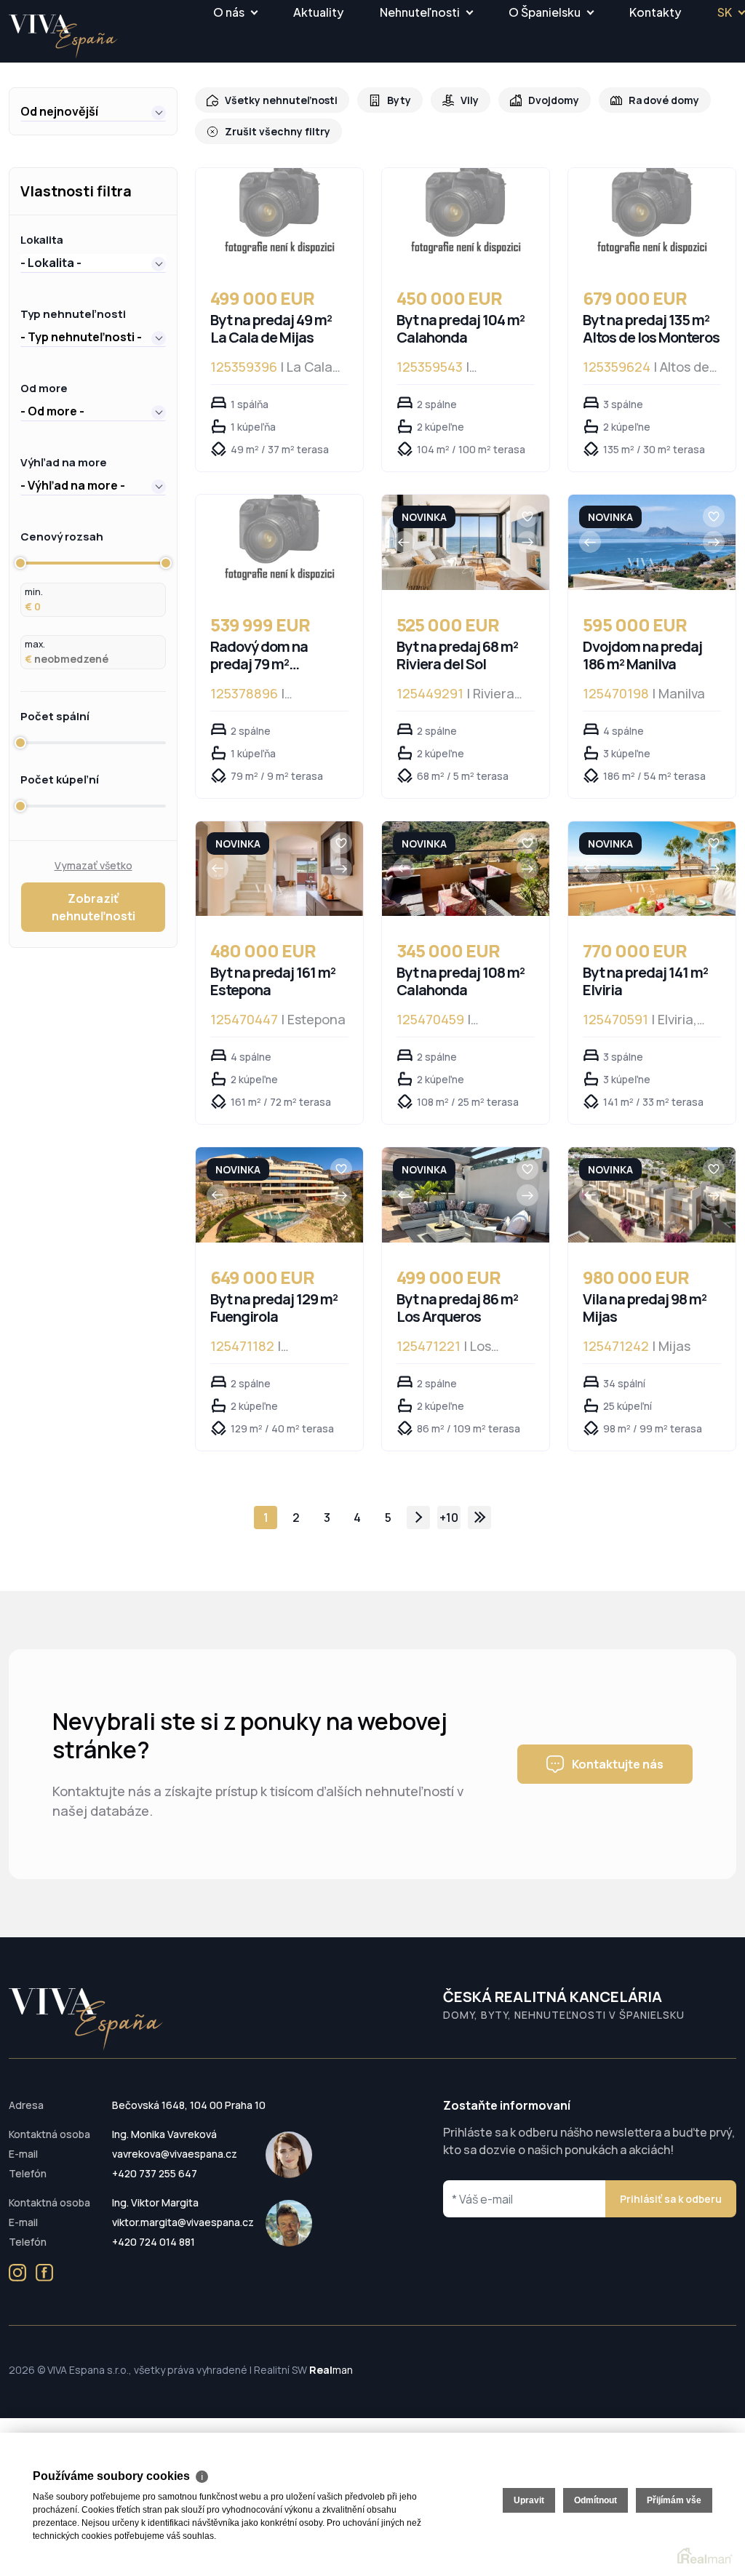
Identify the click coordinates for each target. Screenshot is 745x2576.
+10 (449, 1518)
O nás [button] (229, 12)
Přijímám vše (674, 2500)
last (479, 1518)
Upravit (529, 2500)
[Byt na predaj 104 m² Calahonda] (466, 216)
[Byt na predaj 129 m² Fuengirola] (279, 1195)
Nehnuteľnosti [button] (420, 12)
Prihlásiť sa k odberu (671, 2199)
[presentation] (404, 542)
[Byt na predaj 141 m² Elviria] (652, 869)
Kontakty (655, 12)
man (331, 2370)
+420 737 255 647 (155, 2173)
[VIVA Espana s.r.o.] (63, 37)
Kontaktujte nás (618, 1764)
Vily (470, 100)
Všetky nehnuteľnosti (281, 100)
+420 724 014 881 (154, 2242)
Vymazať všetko (93, 865)
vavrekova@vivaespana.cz (175, 2154)
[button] (93, 111)
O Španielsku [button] (545, 12)
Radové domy (664, 100)
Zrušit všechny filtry (277, 131)
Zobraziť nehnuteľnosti (93, 907)
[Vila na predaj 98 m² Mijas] (652, 1195)
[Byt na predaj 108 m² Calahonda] (466, 869)
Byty (399, 100)
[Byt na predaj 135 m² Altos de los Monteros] (652, 216)
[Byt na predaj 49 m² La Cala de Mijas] (279, 216)
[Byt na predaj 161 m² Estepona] (279, 869)
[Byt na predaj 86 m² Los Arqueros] (466, 1195)
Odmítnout (595, 2500)
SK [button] (725, 12)
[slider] (20, 563)
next (418, 1518)
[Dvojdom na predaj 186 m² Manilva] (652, 542)
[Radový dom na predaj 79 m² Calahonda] (279, 542)
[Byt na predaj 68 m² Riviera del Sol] (466, 542)
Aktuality (318, 12)
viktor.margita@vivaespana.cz (183, 2222)
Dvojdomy (554, 100)
